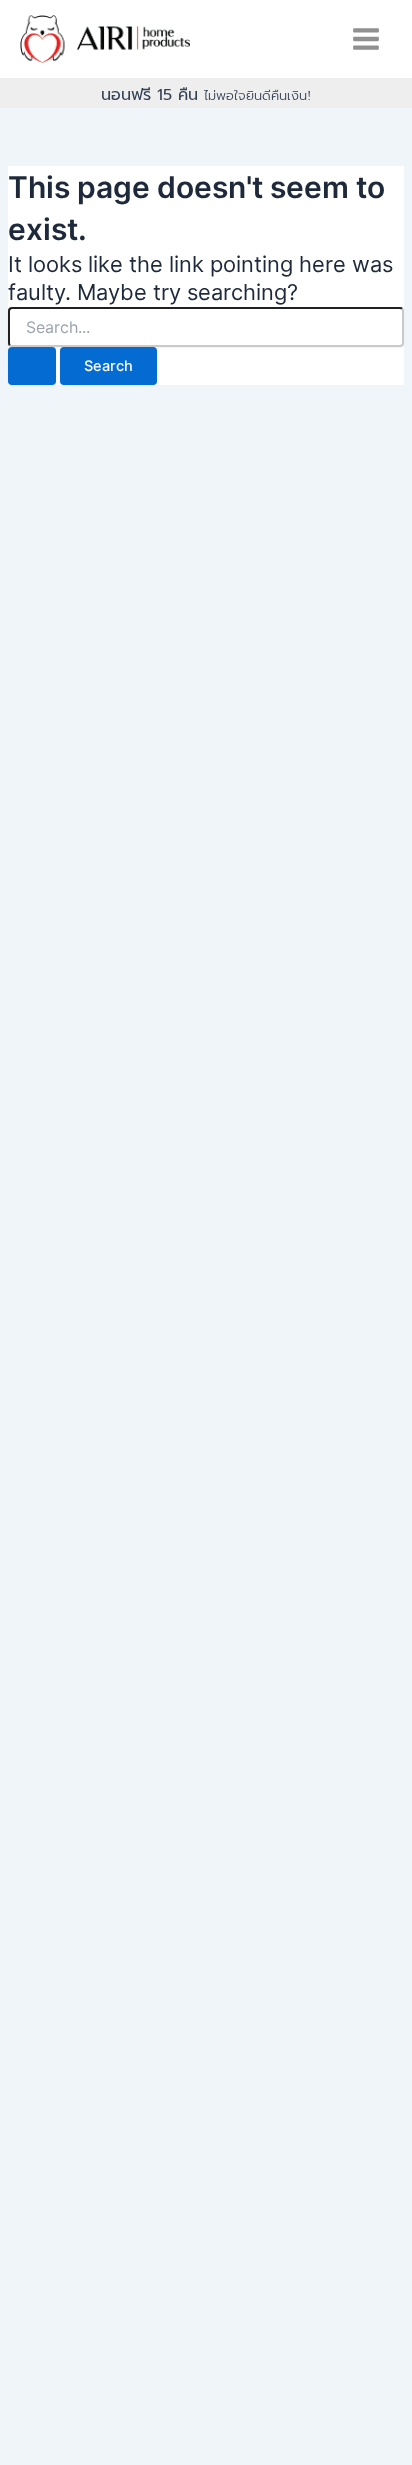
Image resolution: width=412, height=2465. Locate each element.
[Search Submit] (32, 366)
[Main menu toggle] (366, 39)
